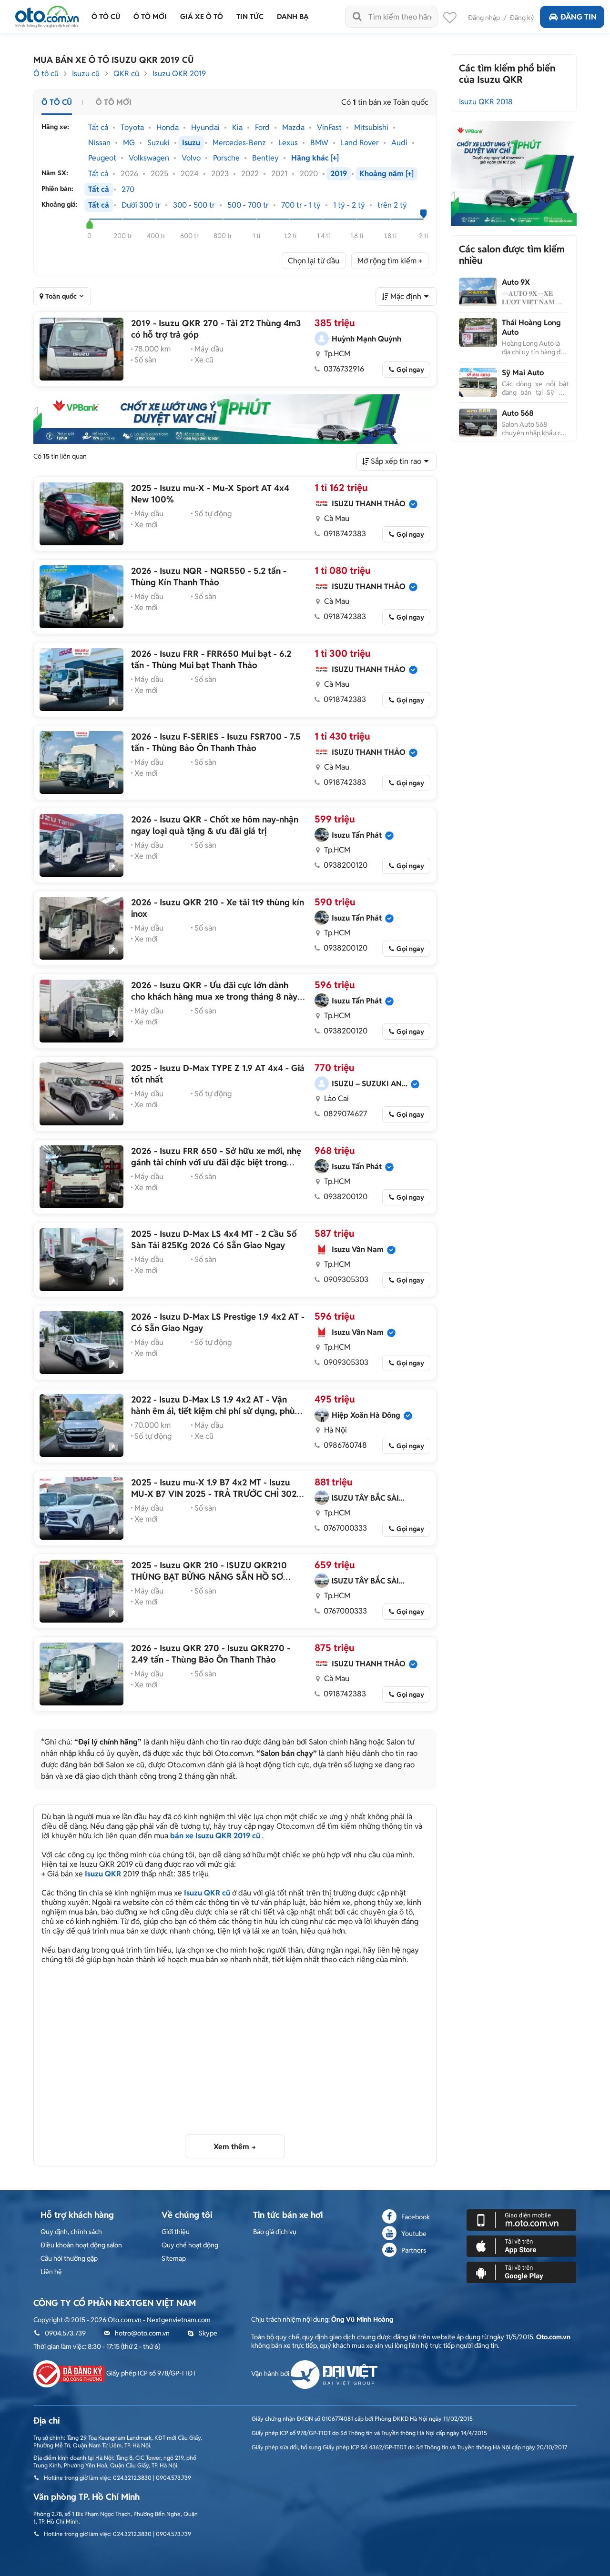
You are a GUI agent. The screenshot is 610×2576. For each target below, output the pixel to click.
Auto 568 (518, 413)
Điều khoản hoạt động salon (81, 2245)
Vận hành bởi (271, 2374)
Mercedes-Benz (239, 143)
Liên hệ (51, 2272)
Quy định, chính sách (71, 2232)
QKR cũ (126, 74)
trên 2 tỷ (392, 205)
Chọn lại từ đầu (314, 261)
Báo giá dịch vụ (275, 2232)
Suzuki (158, 143)
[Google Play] (521, 2272)
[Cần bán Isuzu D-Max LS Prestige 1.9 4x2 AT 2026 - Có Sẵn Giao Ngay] (81, 1343)
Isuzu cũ (86, 74)
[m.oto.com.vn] (521, 2219)
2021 (279, 174)
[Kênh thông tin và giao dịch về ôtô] (47, 14)
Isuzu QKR (103, 1874)
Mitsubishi (371, 128)
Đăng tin (579, 17)
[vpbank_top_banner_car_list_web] (235, 419)
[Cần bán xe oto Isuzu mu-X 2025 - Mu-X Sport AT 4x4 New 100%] (81, 514)
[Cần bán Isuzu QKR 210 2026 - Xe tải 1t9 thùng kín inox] (81, 928)
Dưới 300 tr (141, 205)
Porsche (226, 158)
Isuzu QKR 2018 (486, 102)
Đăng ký (522, 18)
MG (129, 143)
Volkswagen (149, 158)
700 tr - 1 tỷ (301, 205)
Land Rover (360, 143)
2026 (129, 174)
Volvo (191, 158)
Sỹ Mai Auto (523, 373)
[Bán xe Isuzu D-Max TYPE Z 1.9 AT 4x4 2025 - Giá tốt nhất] (81, 1094)
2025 (159, 174)
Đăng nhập (484, 18)
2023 (220, 174)
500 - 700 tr (248, 205)
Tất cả (98, 128)
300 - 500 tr (194, 205)
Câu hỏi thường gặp (69, 2258)
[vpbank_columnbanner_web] (514, 173)
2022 (250, 174)
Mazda (293, 128)
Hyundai (205, 128)
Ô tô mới (114, 102)
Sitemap (174, 2258)
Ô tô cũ (46, 74)
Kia (237, 128)
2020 (309, 174)
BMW (319, 143)
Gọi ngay (410, 370)
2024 (190, 174)
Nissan (99, 143)
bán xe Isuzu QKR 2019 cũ (215, 1836)
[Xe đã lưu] (450, 20)
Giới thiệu (176, 2232)
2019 (339, 174)
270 (128, 190)
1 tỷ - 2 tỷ (349, 205)
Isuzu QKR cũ (207, 1893)
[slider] (89, 224)
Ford (262, 128)
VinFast (329, 128)
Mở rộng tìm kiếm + (390, 261)
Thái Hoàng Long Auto (531, 327)
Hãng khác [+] (315, 158)
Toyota (132, 128)
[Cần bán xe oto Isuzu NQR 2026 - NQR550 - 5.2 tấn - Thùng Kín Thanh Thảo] (81, 597)
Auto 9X (516, 282)
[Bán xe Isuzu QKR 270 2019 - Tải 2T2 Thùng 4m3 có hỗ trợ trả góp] (81, 349)
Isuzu (191, 143)
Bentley (265, 158)
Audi (399, 143)
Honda (168, 128)
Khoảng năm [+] (386, 174)
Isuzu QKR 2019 (179, 74)
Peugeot (102, 158)
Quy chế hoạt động (190, 2245)
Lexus (288, 143)
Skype (208, 2333)
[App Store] (521, 2245)
